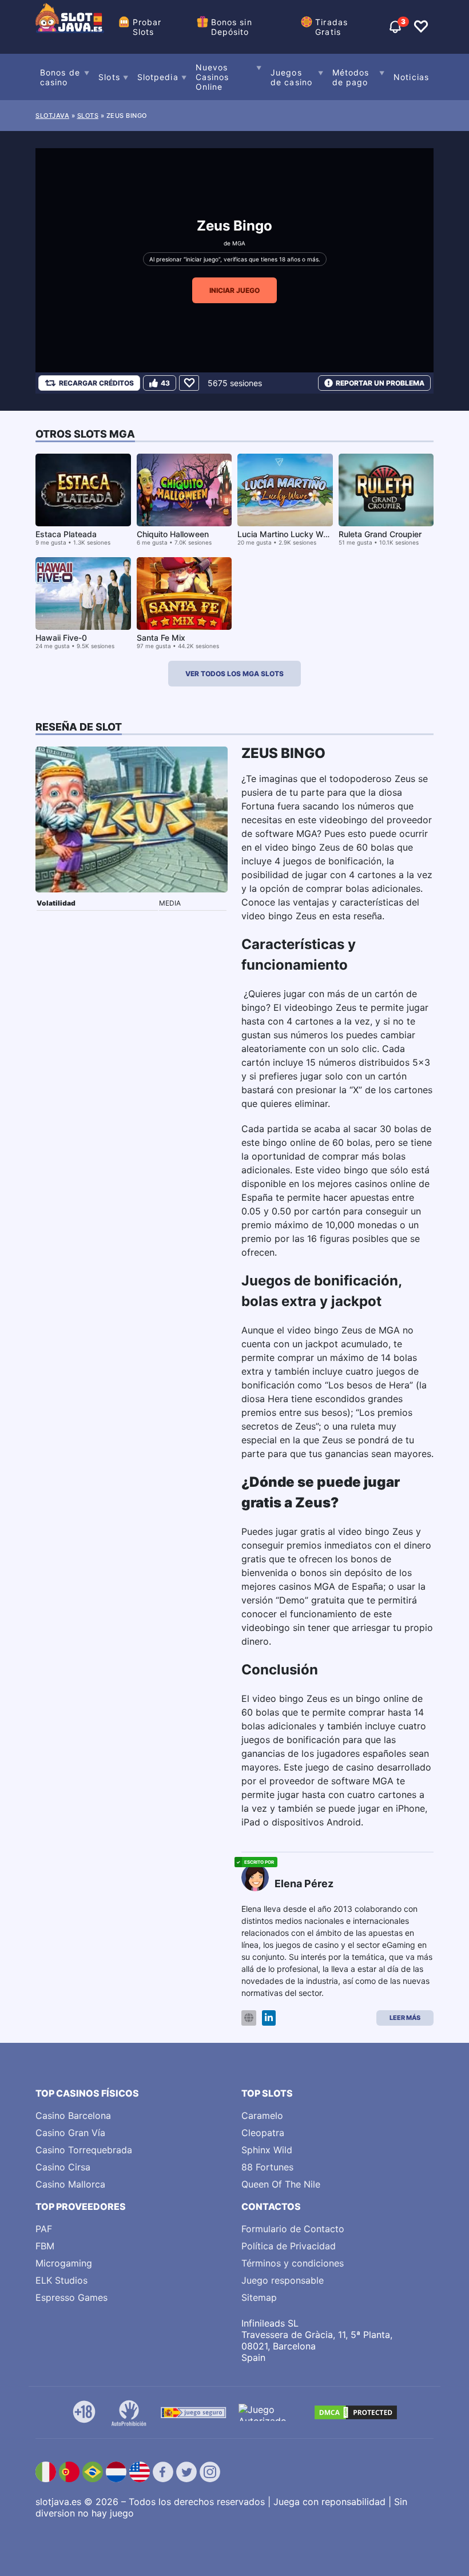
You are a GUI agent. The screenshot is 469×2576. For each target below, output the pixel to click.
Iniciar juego (234, 290)
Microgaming (64, 2263)
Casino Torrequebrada (84, 2150)
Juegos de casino (291, 77)
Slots (109, 77)
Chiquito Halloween (173, 534)
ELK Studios (61, 2280)
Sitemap (259, 2297)
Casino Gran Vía (70, 2133)
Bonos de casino (60, 77)
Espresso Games (71, 2297)
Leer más (405, 2018)
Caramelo (262, 2115)
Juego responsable (283, 2280)
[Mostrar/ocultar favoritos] (421, 27)
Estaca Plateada (66, 534)
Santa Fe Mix (161, 638)
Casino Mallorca (70, 2184)
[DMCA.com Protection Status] (356, 2412)
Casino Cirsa (63, 2167)
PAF (44, 2229)
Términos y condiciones (293, 2263)
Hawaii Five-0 (61, 638)
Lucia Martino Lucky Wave (287, 534)
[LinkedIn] (269, 2018)
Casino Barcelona (73, 2115)
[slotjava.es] (70, 27)
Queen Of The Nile (281, 2184)
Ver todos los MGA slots (234, 674)
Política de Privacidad (289, 2246)
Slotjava (52, 116)
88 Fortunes (267, 2167)
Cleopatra (263, 2133)
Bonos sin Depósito (232, 27)
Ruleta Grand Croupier (380, 534)
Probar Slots (147, 27)
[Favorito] (189, 383)
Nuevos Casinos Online (212, 77)
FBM (45, 2246)
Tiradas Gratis (331, 27)
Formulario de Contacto (293, 2229)
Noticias (411, 77)
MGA (239, 243)
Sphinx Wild (267, 2150)
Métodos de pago (351, 77)
